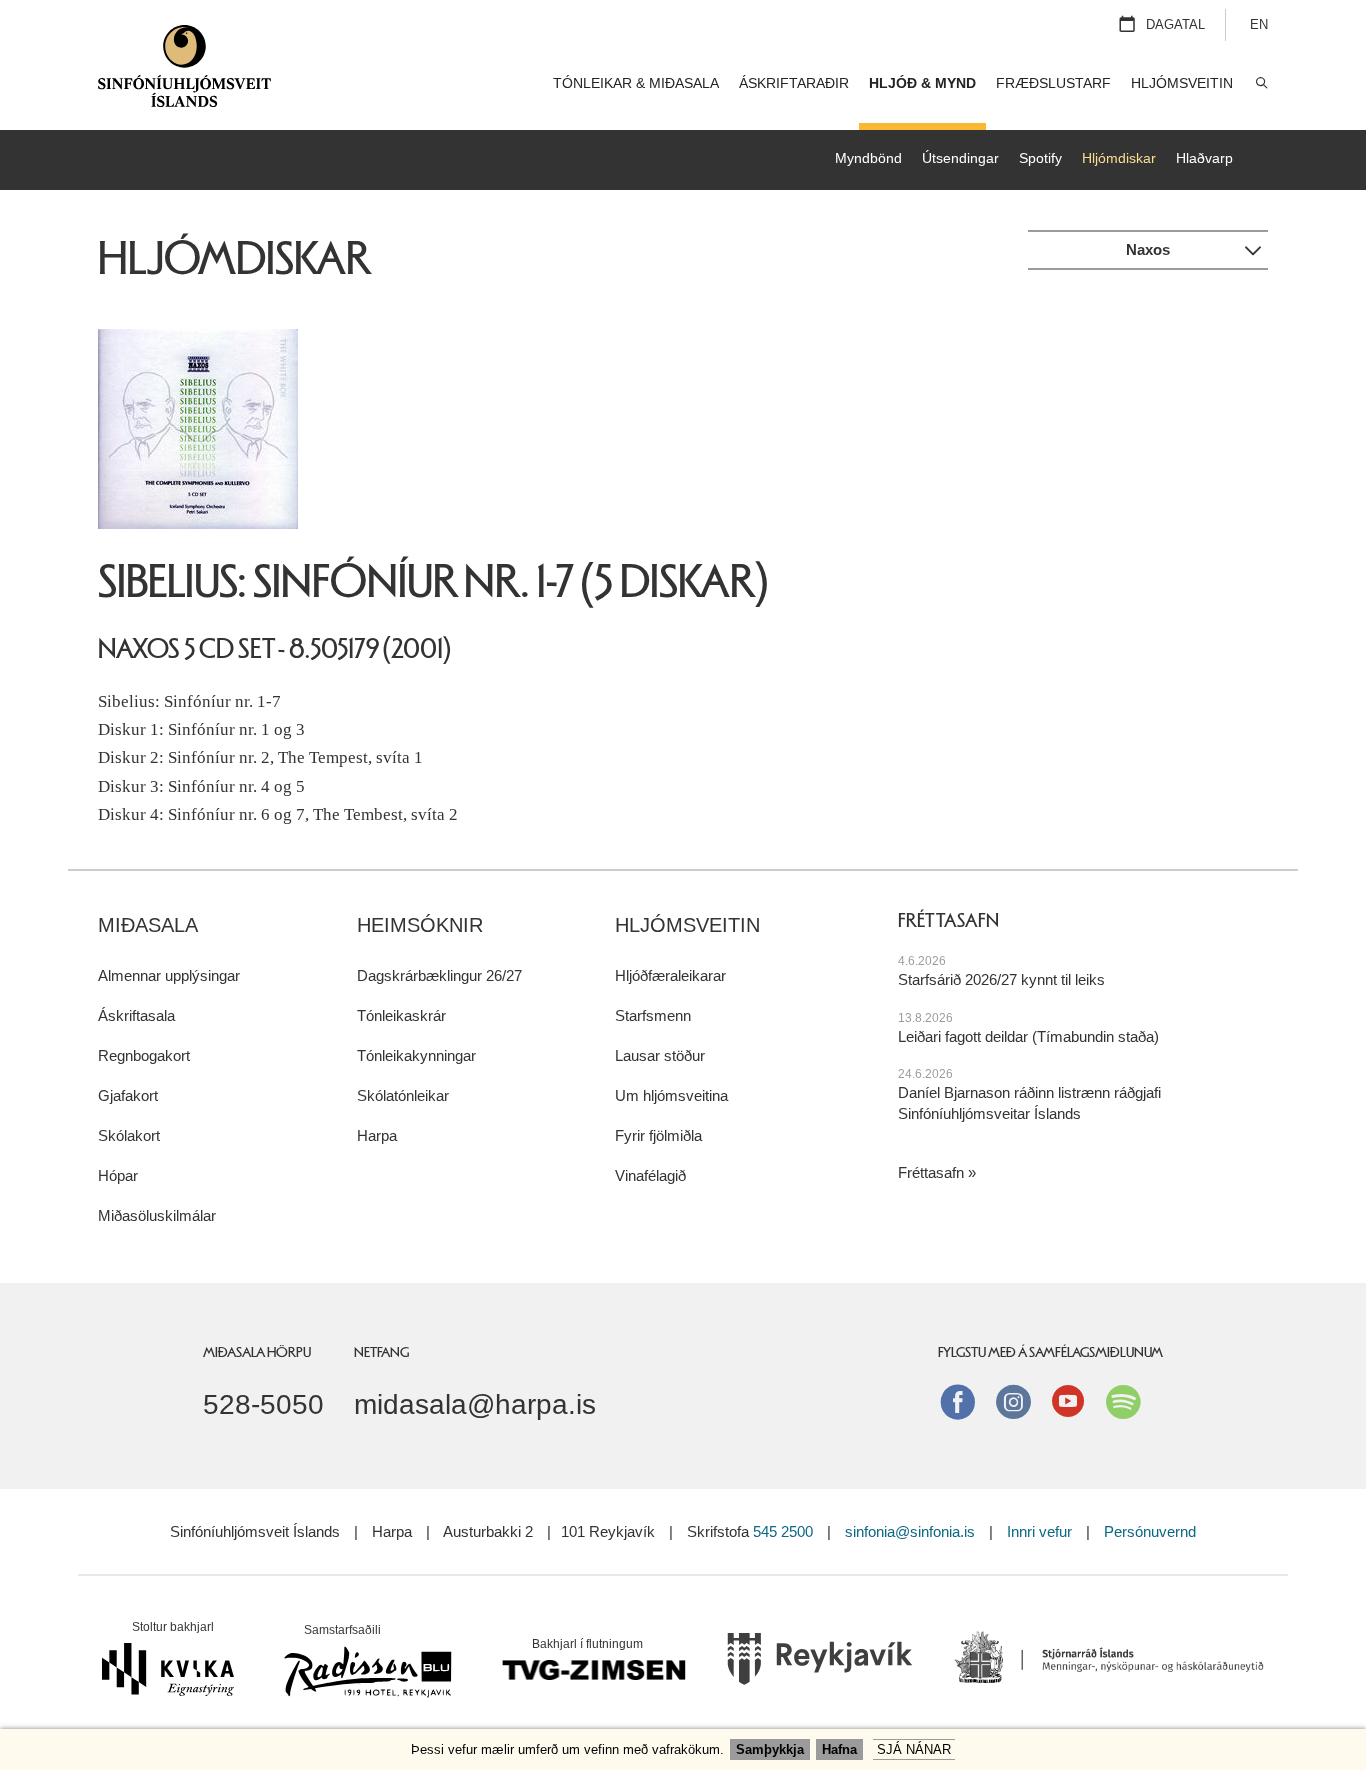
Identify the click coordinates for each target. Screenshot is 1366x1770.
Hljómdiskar (1119, 158)
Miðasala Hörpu (257, 1352)
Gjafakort (128, 1095)
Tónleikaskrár (401, 1015)
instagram (1013, 1401)
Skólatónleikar (403, 1095)
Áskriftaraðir (794, 83)
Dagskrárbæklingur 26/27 (439, 975)
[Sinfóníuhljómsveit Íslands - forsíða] (184, 73)
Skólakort (129, 1135)
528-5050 (263, 1404)
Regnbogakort (144, 1055)
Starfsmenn (653, 1015)
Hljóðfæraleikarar (670, 975)
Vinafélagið (650, 1175)
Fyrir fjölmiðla (658, 1135)
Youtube (1068, 1401)
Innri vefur (1041, 1531)
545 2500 (783, 1531)
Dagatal (1175, 24)
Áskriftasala (136, 1015)
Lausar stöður (660, 1055)
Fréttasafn (931, 1172)
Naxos (1148, 249)
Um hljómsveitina (671, 1095)
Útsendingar (960, 158)
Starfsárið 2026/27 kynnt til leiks (1001, 979)
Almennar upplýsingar (169, 975)
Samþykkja (770, 1749)
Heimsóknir (420, 925)
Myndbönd (868, 158)
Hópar (118, 1175)
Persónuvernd (1150, 1531)
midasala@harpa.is (475, 1404)
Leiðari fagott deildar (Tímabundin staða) (1028, 1036)
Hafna (839, 1749)
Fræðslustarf (1053, 83)
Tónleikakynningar (416, 1055)
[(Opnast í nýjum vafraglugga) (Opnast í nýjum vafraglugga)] (820, 1665)
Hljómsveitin (687, 925)
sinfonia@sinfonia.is (910, 1531)
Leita (1260, 83)
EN (1259, 24)
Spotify (1040, 158)
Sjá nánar (914, 1749)
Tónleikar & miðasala (636, 83)
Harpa (377, 1135)
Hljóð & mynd (922, 83)
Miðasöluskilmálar (157, 1215)
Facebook (958, 1401)
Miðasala (148, 925)
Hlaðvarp (1204, 158)
